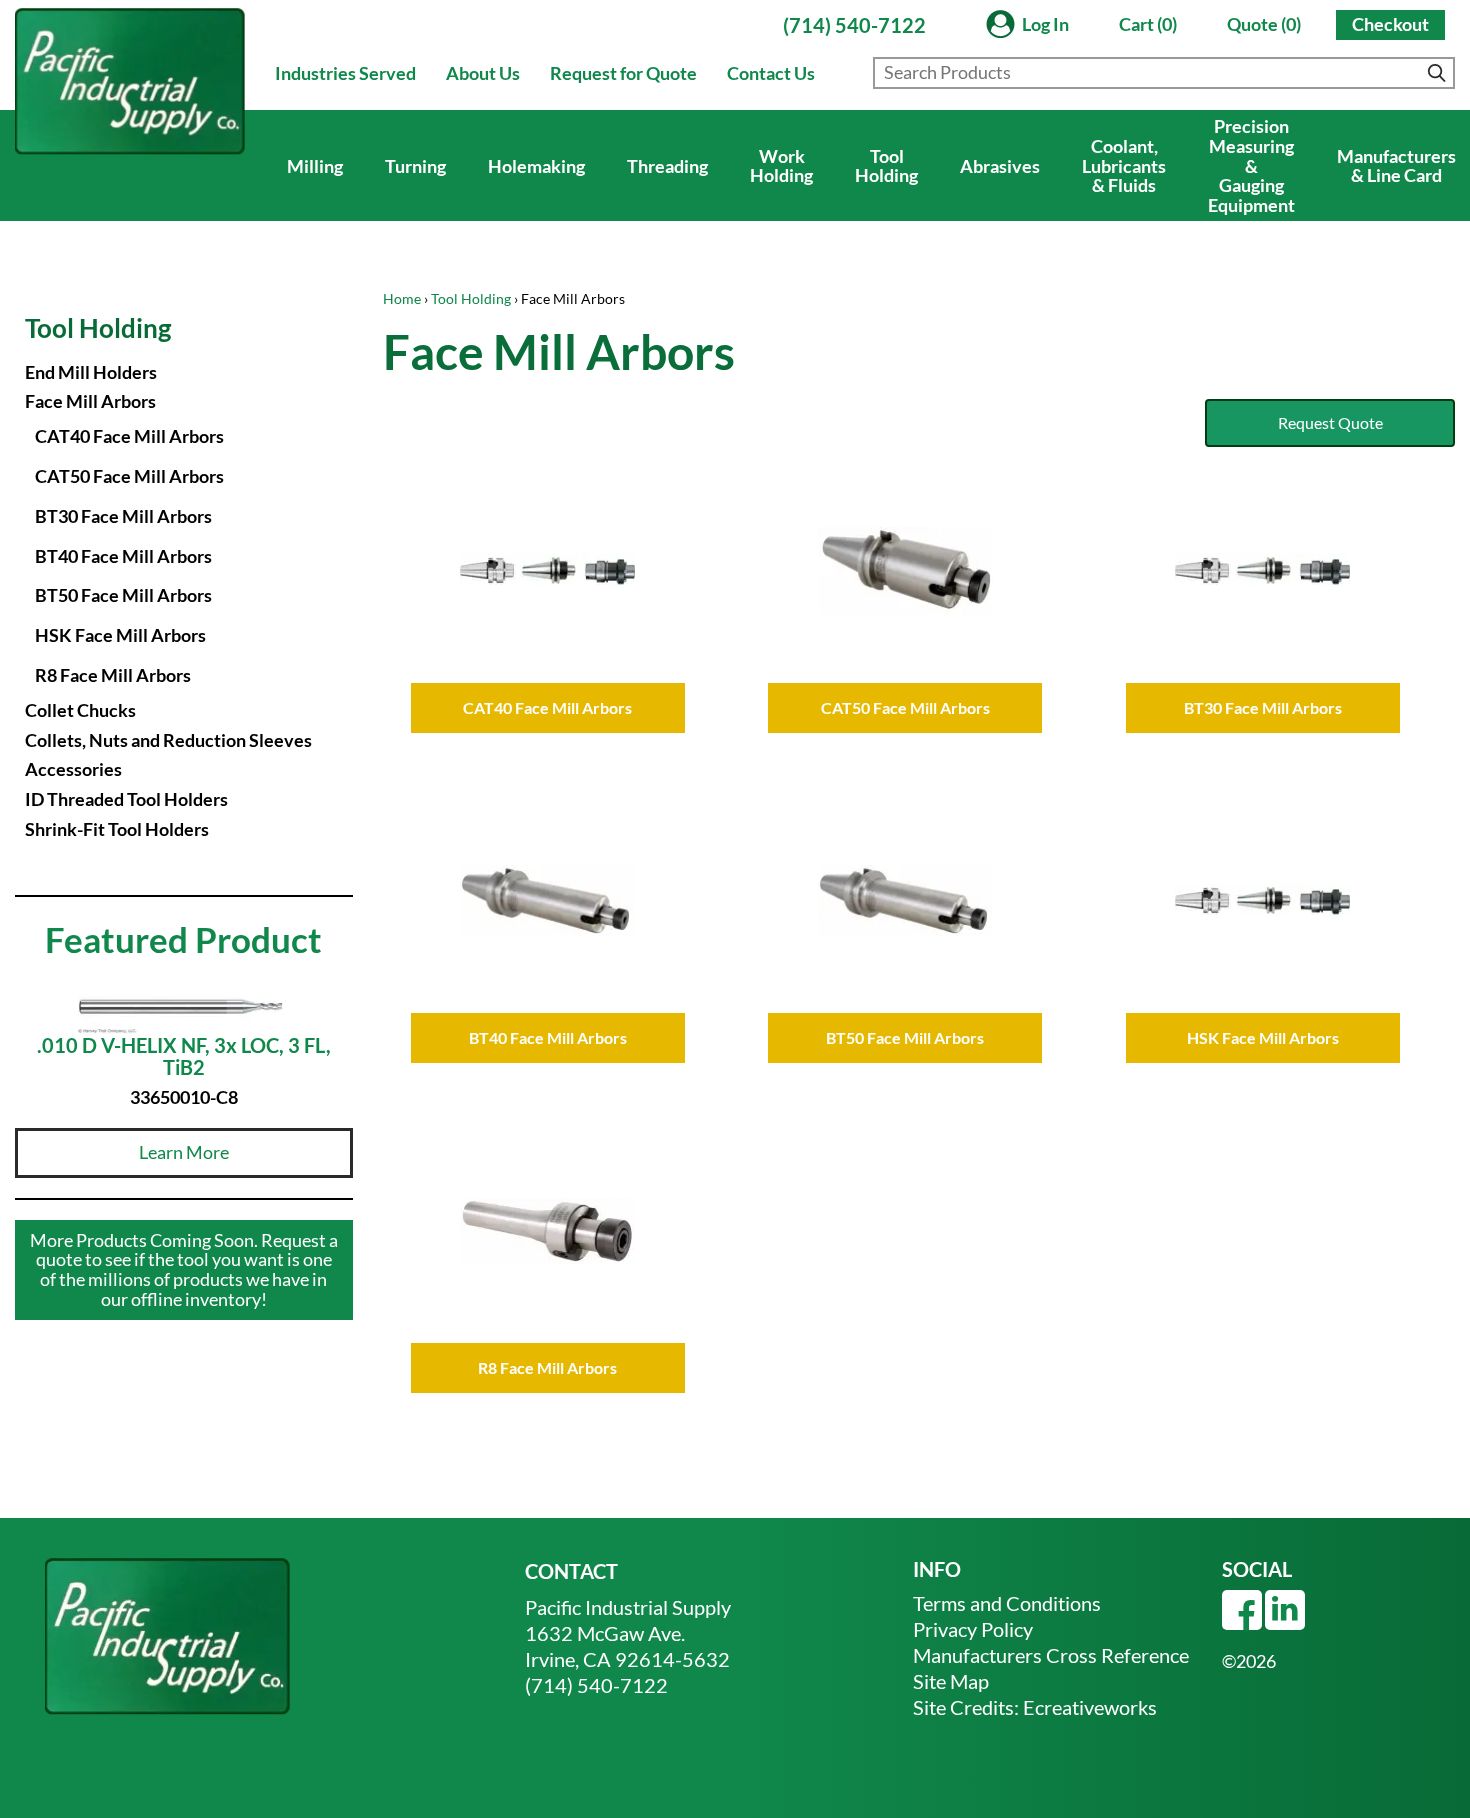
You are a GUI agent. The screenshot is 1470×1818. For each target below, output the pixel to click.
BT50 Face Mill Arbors (123, 595)
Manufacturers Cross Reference (1051, 1655)
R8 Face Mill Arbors (113, 675)
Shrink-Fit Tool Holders (117, 829)
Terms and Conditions (1007, 1603)
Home (402, 298)
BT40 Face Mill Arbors (123, 556)
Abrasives (1000, 166)
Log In (1045, 24)
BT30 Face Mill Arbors (123, 516)
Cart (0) (1148, 24)
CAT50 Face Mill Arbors (129, 476)
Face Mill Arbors (90, 401)
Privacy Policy (973, 1629)
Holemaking (536, 166)
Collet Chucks (80, 710)
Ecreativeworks (1090, 1707)
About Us (483, 73)
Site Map (951, 1681)
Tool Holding (886, 166)
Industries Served (345, 73)
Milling (315, 166)
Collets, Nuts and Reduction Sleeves (168, 740)
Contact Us (771, 73)
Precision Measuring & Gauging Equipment (1251, 165)
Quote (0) (1264, 24)
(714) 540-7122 (854, 25)
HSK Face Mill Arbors (120, 635)
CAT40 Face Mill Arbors (129, 436)
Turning (415, 166)
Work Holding (781, 166)
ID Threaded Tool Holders (126, 799)
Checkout (1390, 24)
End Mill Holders (91, 372)
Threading (667, 166)
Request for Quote (623, 73)
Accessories (73, 769)
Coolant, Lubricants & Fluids (1124, 166)
